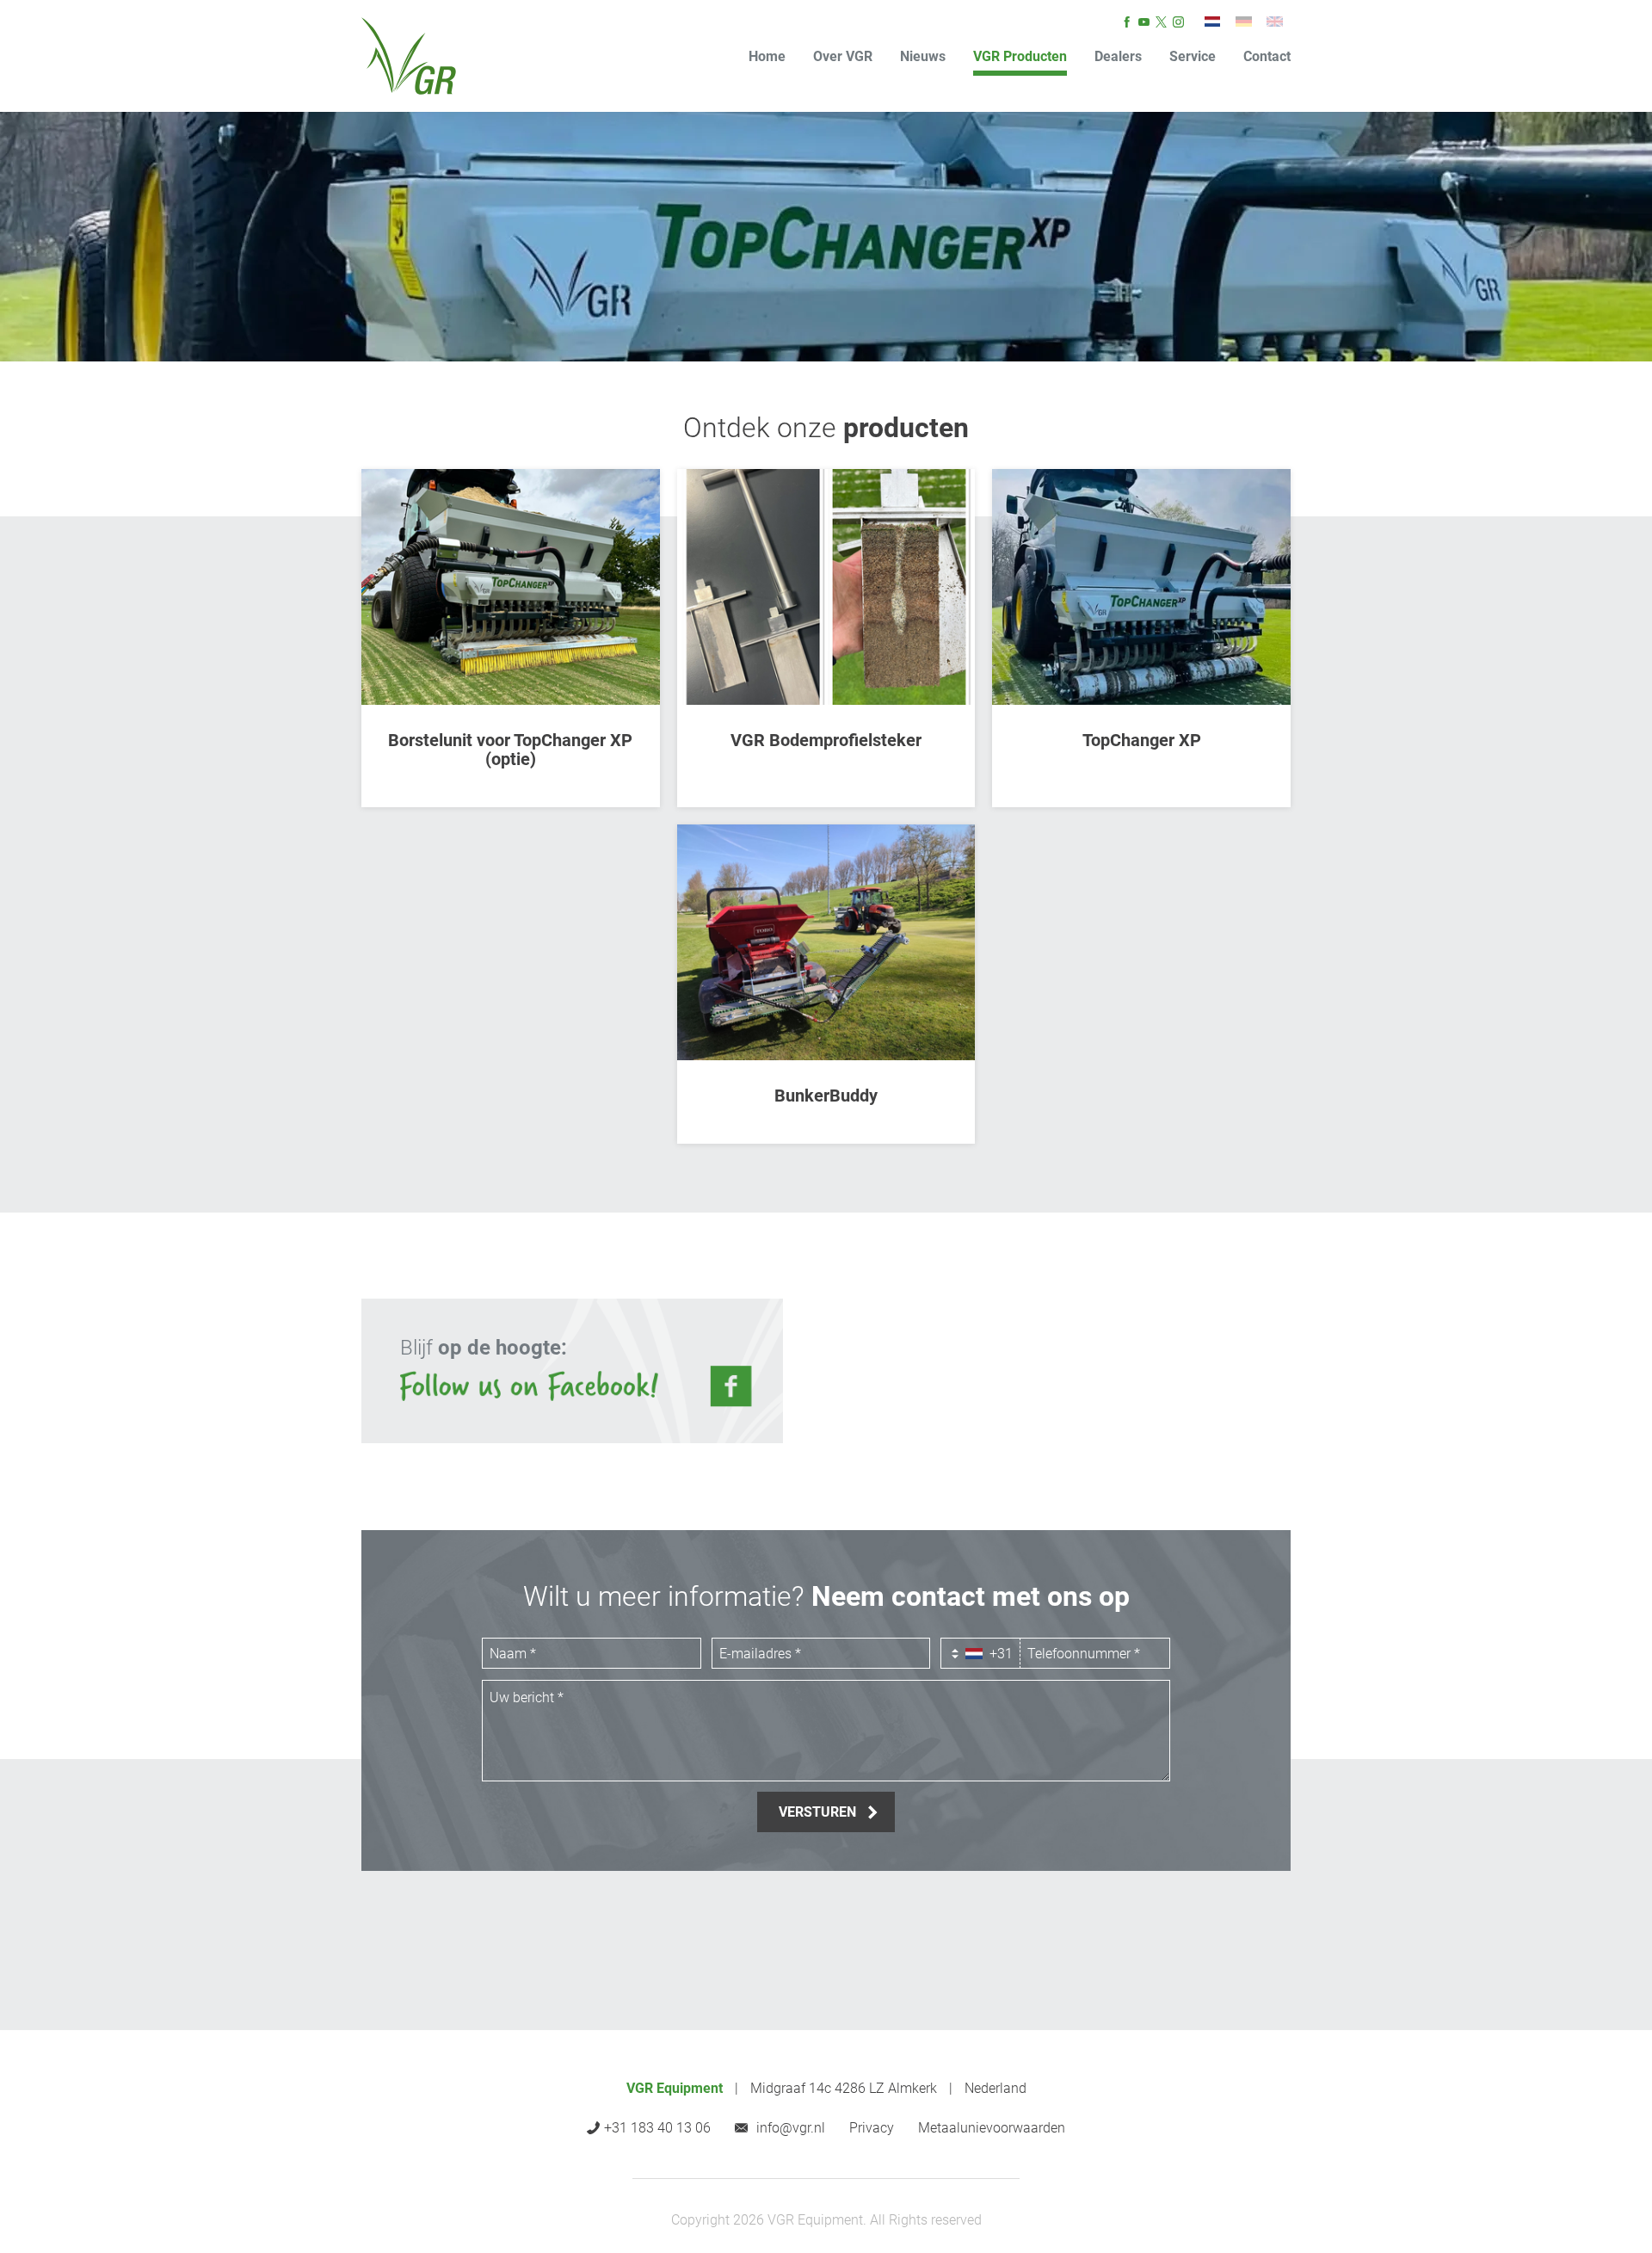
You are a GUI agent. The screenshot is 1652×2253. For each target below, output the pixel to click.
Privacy (872, 2128)
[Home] (409, 56)
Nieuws (923, 56)
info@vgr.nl (791, 2128)
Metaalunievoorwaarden (992, 2128)
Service (1193, 56)
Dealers (1118, 56)
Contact (1267, 56)
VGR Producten (1020, 56)
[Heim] (1243, 22)
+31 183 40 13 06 (657, 2128)
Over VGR (843, 56)
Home (767, 56)
